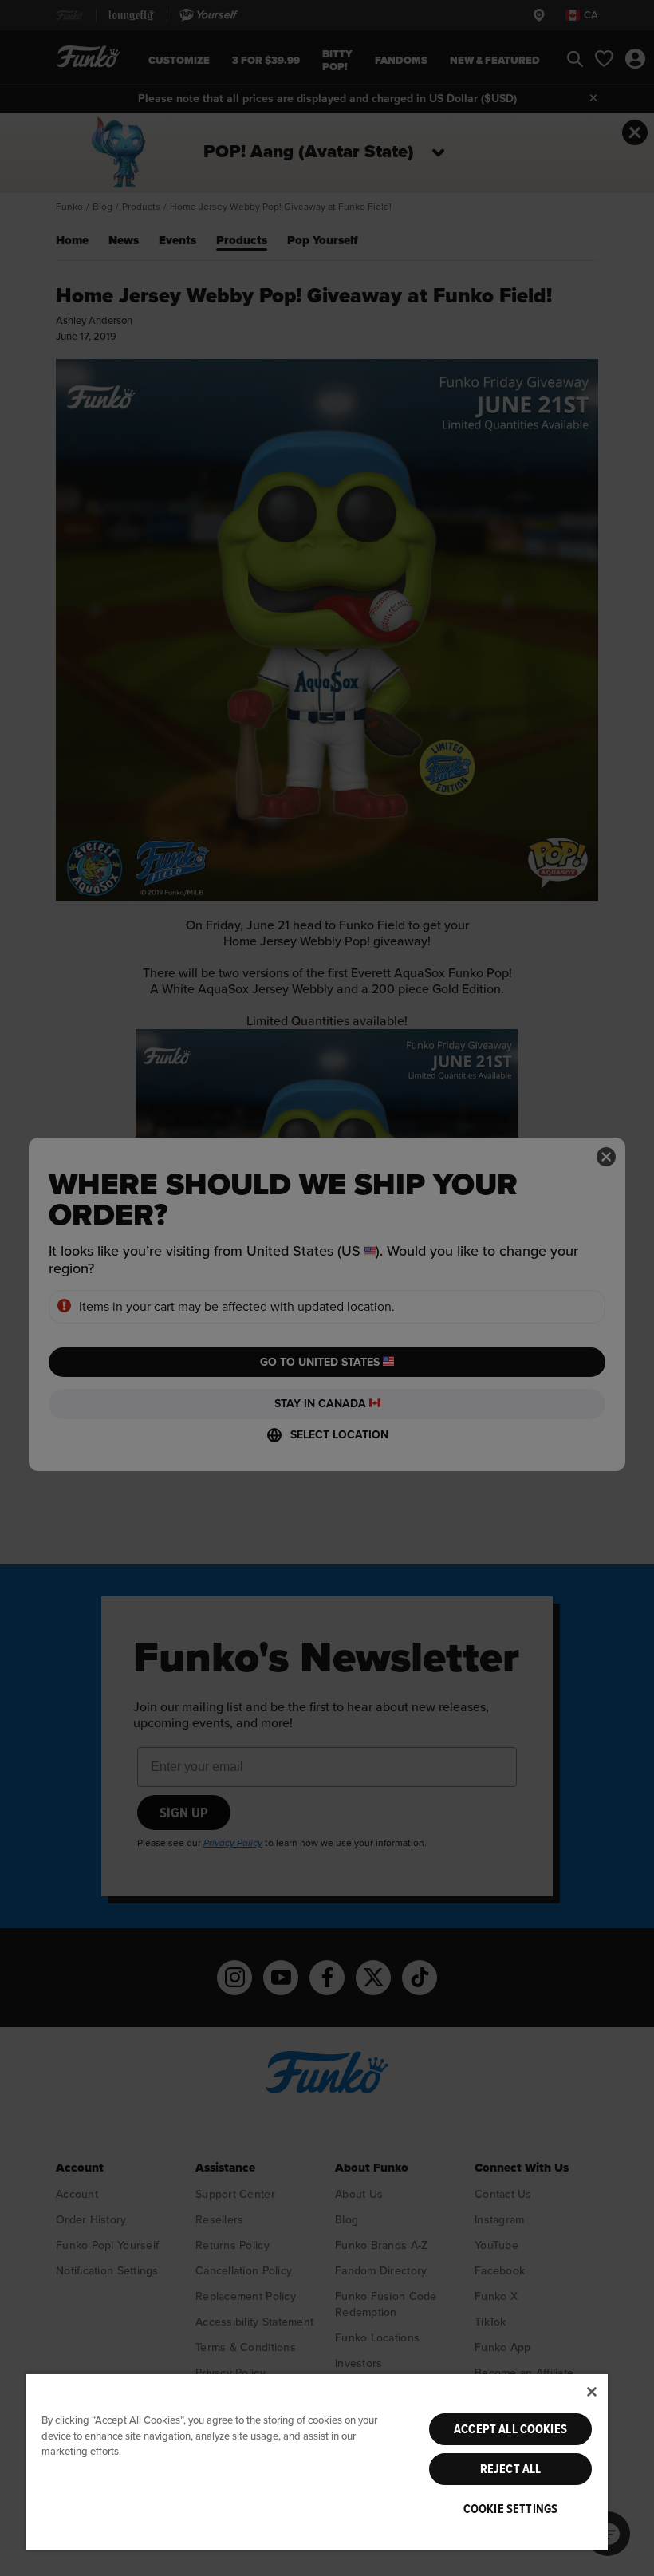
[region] (317, 2462)
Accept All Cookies (510, 2429)
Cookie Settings (510, 2509)
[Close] (592, 2392)
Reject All (511, 2469)
